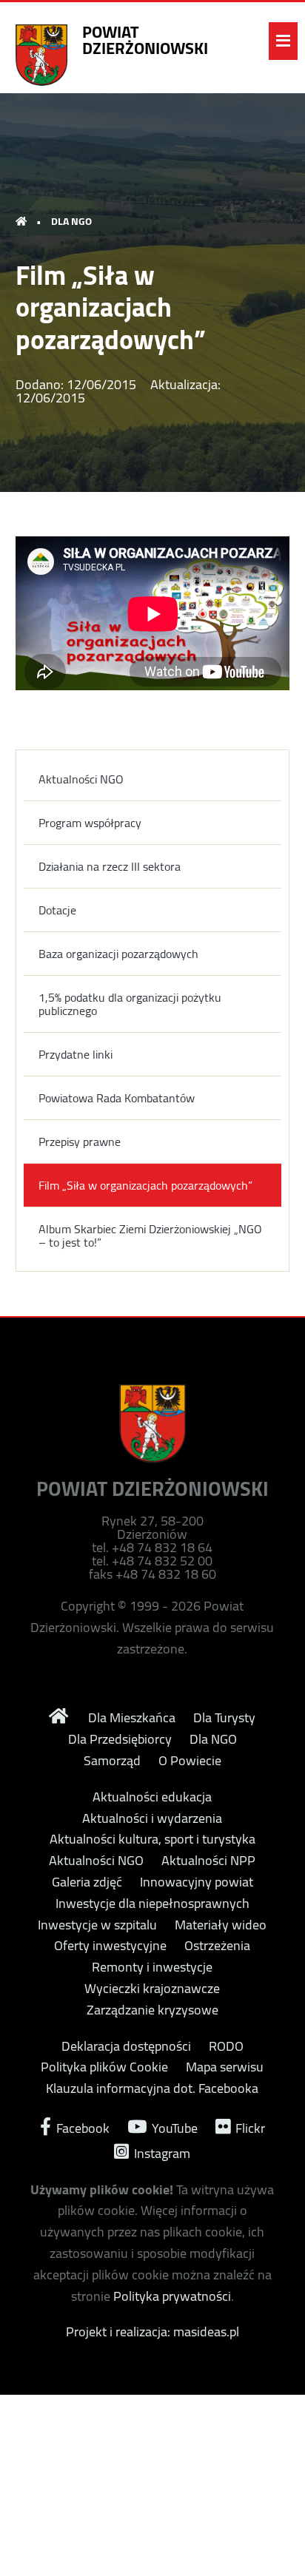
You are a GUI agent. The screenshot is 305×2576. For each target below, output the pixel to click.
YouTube (173, 2127)
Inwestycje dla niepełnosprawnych (152, 1904)
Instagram (161, 2152)
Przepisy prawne (80, 1142)
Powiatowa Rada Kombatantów (117, 1098)
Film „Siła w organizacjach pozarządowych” (145, 1185)
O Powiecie (190, 1761)
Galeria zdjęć (87, 1882)
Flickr (249, 2127)
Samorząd (112, 1761)
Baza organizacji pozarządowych (118, 954)
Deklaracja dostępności (126, 2046)
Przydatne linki (76, 1054)
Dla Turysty (224, 1718)
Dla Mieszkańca (132, 1718)
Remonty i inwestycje (152, 1967)
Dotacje (57, 910)
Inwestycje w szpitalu (97, 1925)
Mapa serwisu (225, 2067)
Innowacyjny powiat (197, 1882)
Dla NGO (213, 1739)
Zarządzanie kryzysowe (152, 2010)
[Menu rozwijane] (283, 41)
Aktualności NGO (81, 779)
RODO (226, 2046)
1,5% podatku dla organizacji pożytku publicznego (130, 1004)
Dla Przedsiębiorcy (120, 1739)
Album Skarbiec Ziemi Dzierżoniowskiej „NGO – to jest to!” (150, 1235)
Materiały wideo (221, 1925)
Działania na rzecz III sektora (110, 866)
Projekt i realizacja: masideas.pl (152, 2331)
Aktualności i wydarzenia (152, 1818)
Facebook (81, 2127)
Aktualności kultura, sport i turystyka (152, 1839)
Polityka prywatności (172, 2296)
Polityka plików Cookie (104, 2067)
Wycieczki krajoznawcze (152, 1989)
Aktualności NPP (208, 1861)
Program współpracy (90, 823)
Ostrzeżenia (217, 1946)
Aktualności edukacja (152, 1797)
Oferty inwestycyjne (110, 1946)
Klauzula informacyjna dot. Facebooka (152, 2088)
